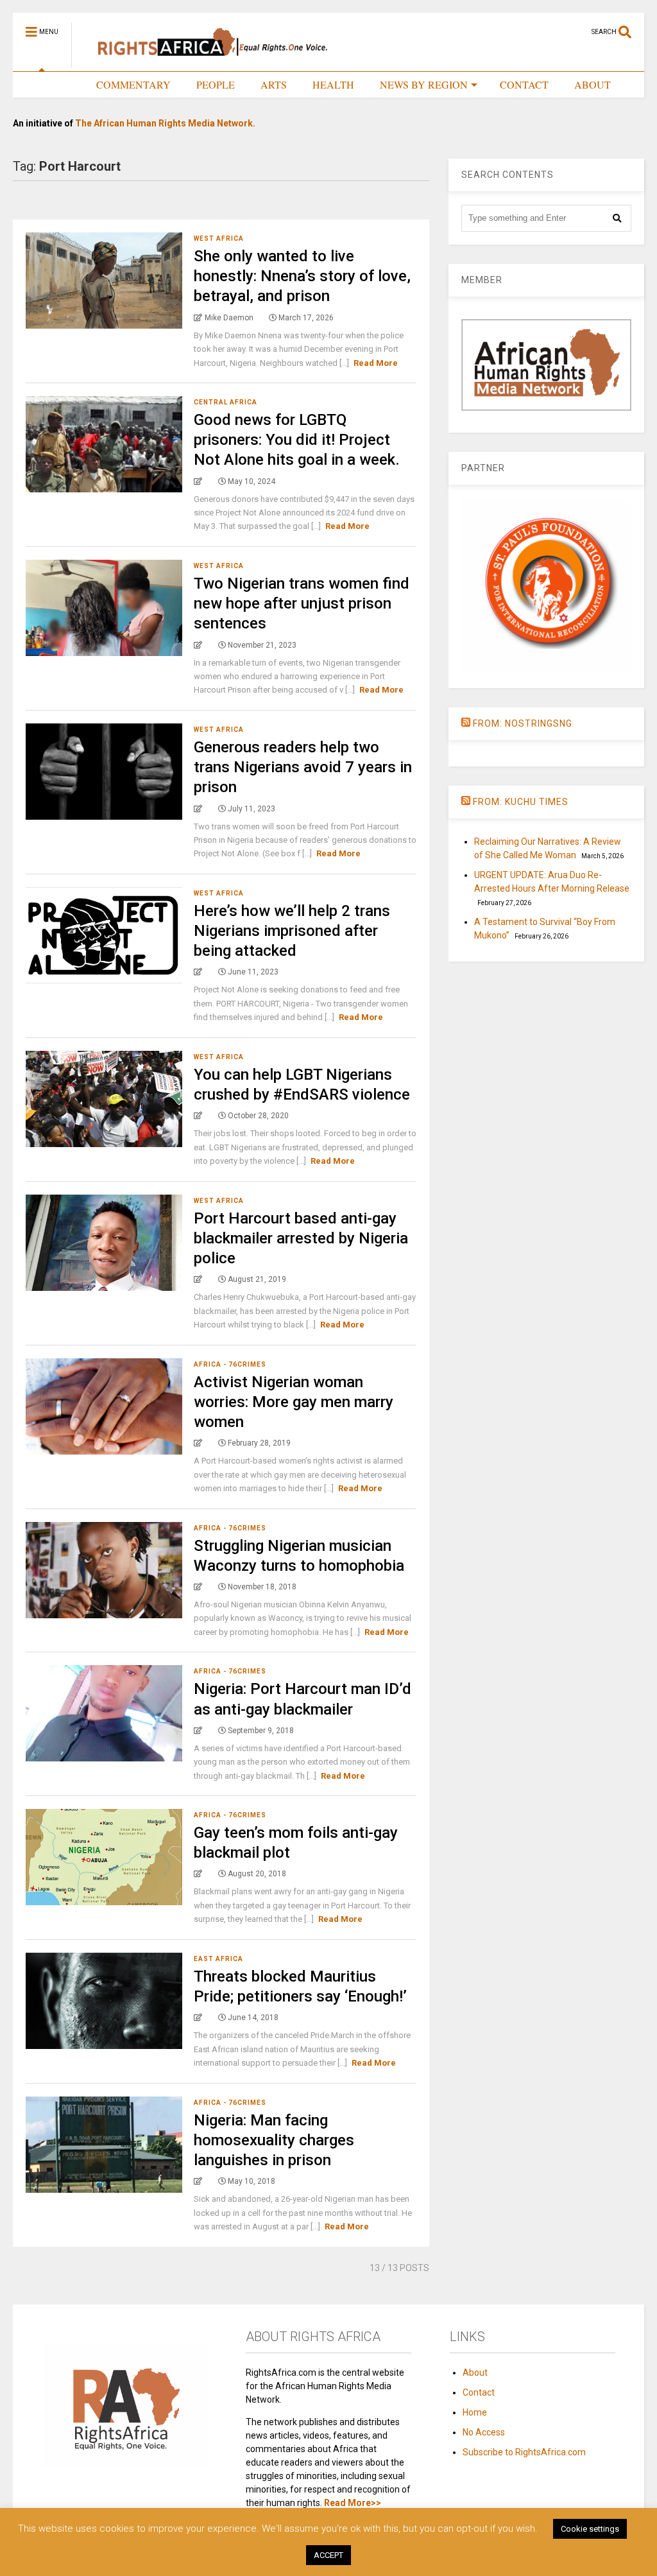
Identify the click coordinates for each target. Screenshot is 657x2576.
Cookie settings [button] (590, 2529)
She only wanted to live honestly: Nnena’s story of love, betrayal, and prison (302, 276)
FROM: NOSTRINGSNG (523, 723)
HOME (55, 84)
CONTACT (524, 84)
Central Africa (226, 402)
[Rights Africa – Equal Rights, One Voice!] (206, 62)
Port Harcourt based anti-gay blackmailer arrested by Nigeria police (301, 1238)
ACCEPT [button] (328, 2555)
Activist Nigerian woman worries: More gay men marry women (294, 1402)
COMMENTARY (133, 84)
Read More (376, 363)
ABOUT (593, 84)
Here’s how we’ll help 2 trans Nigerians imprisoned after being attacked (292, 931)
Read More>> (353, 2503)
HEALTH (333, 84)
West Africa (219, 238)
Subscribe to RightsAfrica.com (524, 2452)
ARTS (274, 84)
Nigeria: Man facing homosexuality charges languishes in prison (274, 2140)
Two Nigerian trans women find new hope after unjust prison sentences (302, 603)
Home (475, 2412)
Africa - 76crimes (230, 1364)
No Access (484, 2432)
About (475, 2373)
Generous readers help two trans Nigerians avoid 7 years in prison (303, 767)
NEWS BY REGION (424, 84)
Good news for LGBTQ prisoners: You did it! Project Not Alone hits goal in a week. (297, 440)
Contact (479, 2392)
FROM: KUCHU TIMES (521, 802)
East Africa (218, 1959)
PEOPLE (216, 84)
